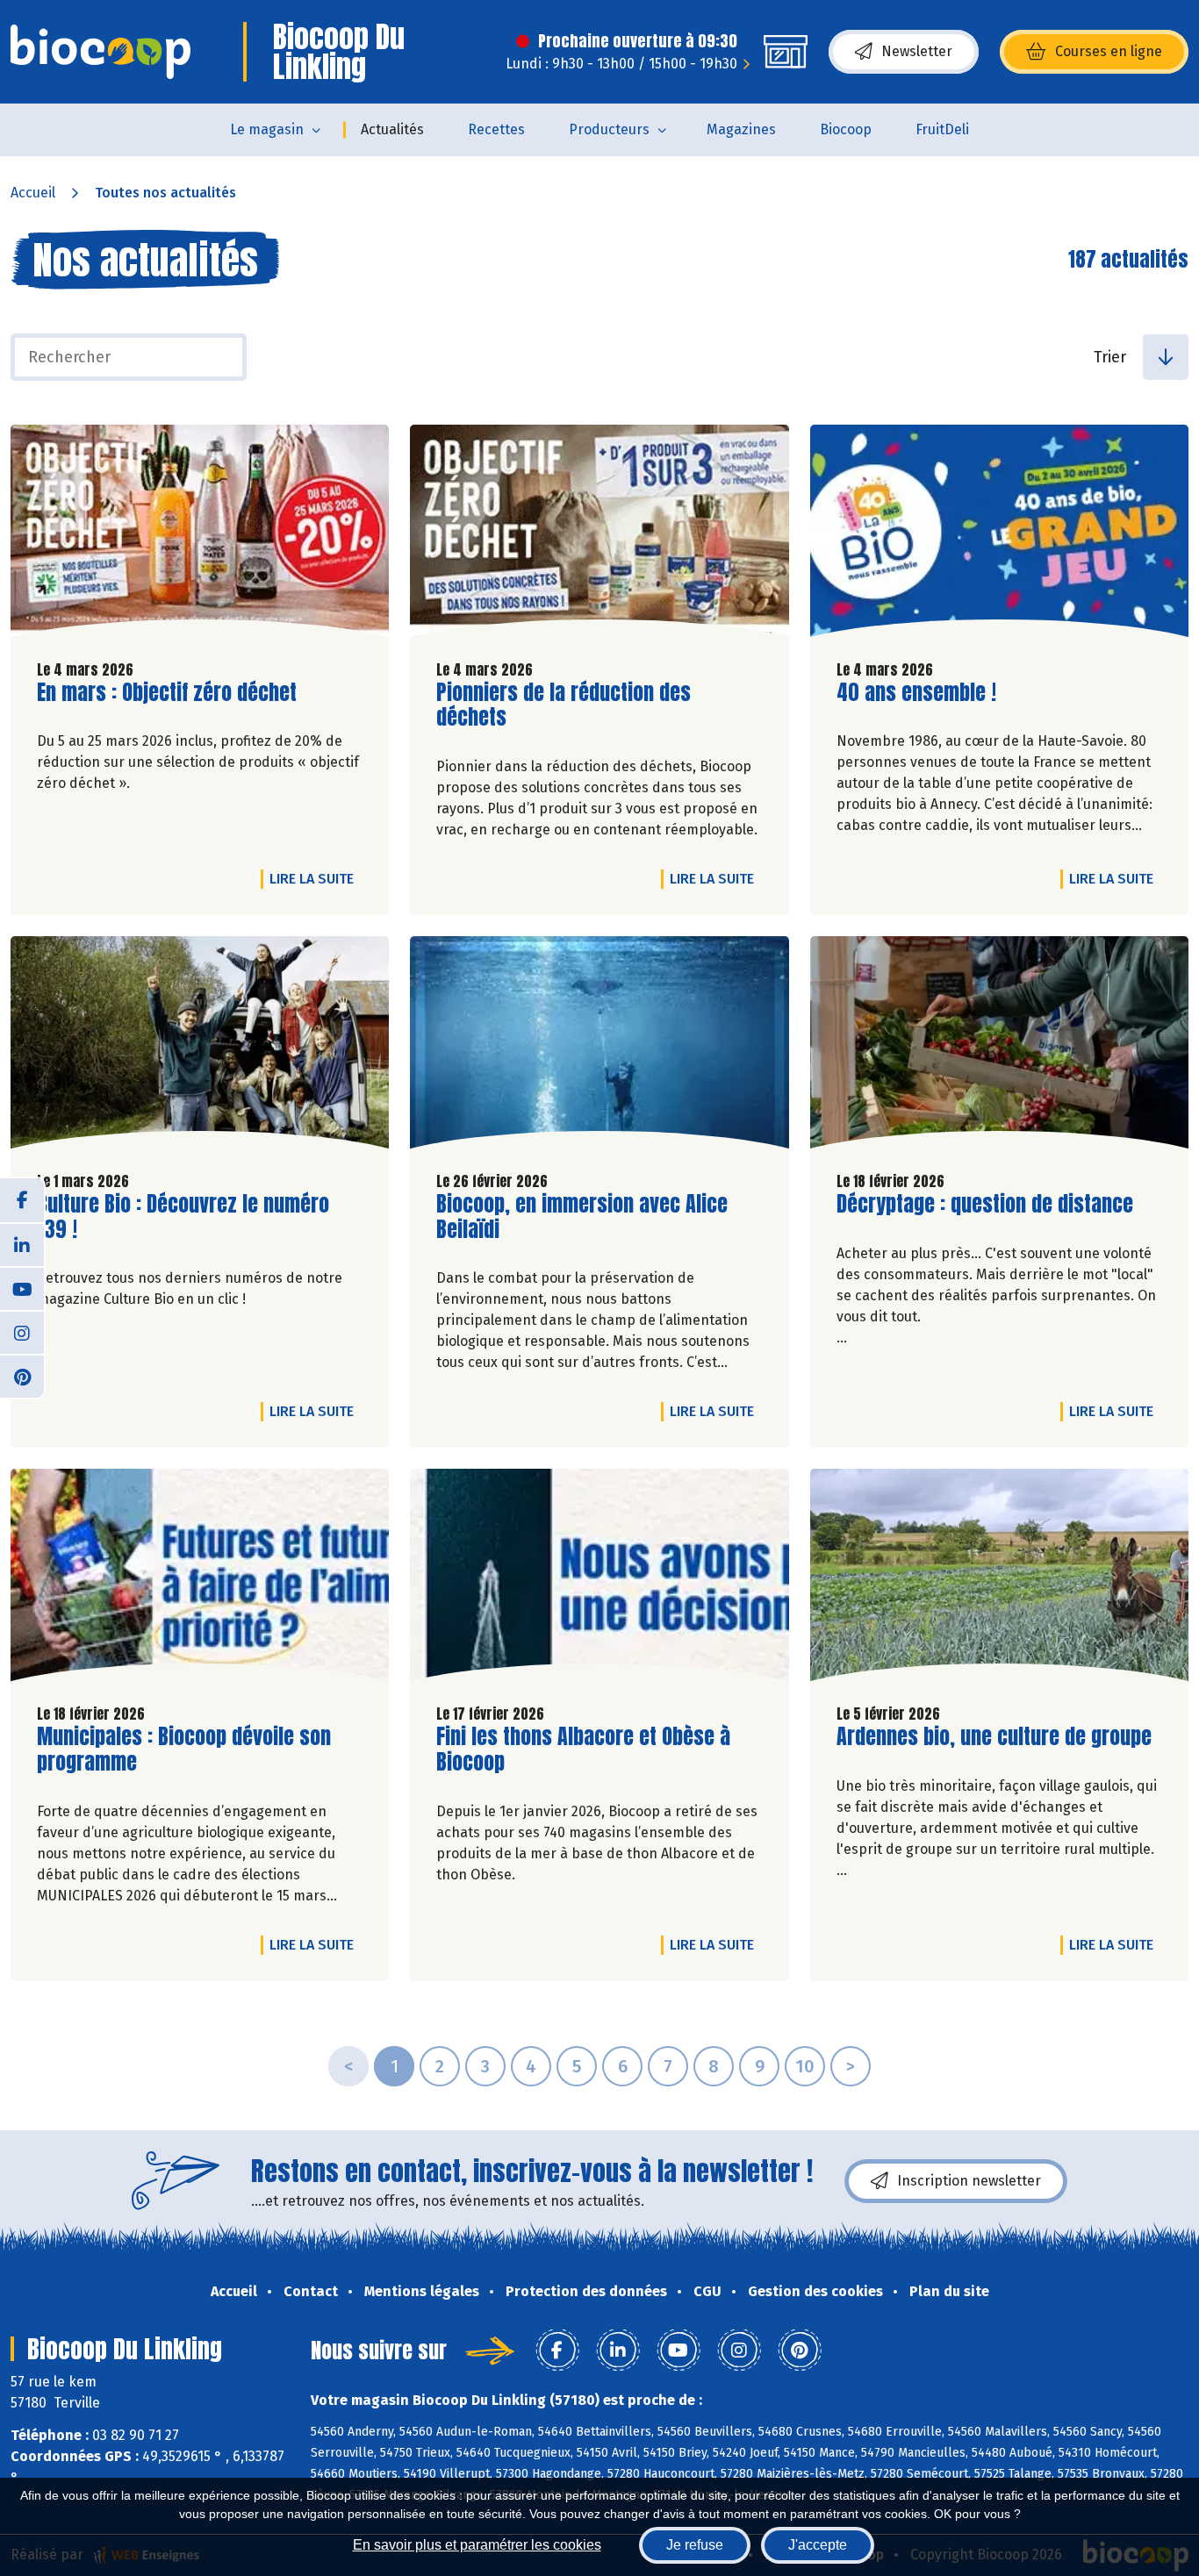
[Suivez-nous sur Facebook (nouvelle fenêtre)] (22, 1200)
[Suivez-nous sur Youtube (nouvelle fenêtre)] (22, 1288)
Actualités (392, 129)
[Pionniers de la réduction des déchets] (599, 535)
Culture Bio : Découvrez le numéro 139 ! (183, 1217)
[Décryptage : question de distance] (999, 1047)
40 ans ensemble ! (916, 693)
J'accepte (818, 2545)
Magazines (741, 129)
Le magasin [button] (267, 129)
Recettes (496, 129)
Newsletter (917, 51)
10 (805, 2066)
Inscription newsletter (969, 2181)
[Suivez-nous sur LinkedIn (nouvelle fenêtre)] (22, 1244)
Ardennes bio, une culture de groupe (994, 1737)
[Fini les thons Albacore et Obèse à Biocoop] (599, 1579)
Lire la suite (316, 878)
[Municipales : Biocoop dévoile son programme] (200, 1579)
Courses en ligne (1109, 51)
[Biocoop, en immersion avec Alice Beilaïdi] (599, 1047)
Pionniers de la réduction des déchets (564, 705)
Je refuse (695, 2545)
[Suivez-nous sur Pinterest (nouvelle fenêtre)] (22, 1376)
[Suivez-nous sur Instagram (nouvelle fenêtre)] (22, 1332)
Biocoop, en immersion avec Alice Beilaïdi (582, 1217)
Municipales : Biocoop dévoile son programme (184, 1750)
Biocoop (846, 129)
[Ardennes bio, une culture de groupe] (999, 1579)
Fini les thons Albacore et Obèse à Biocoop (583, 1750)
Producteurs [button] (609, 129)
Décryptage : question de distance (985, 1204)
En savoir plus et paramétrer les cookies (477, 2545)
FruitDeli (942, 129)
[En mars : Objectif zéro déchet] (200, 535)
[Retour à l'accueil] (101, 52)
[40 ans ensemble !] (999, 535)
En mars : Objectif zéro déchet (167, 693)
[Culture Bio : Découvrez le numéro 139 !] (200, 1047)
